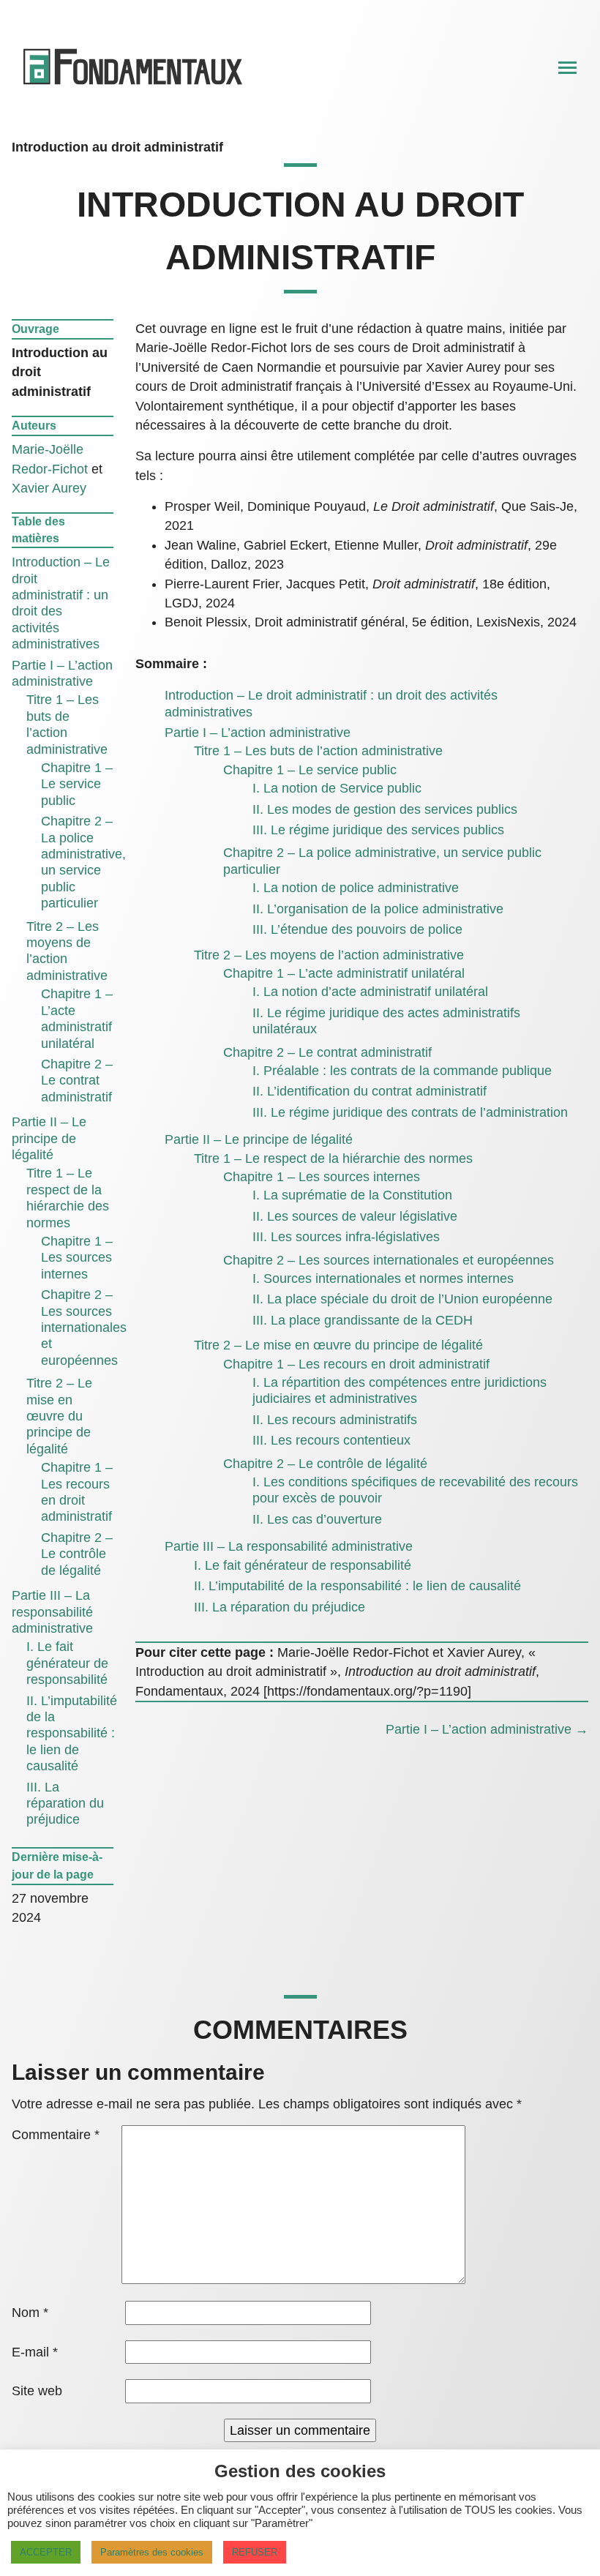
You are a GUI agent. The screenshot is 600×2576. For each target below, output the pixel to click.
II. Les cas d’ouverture (317, 1519)
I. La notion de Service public (337, 788)
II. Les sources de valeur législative (355, 1216)
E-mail (35, 2352)
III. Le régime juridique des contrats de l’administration (410, 1112)
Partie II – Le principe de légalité (49, 1138)
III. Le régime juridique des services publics (378, 830)
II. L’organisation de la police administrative (378, 909)
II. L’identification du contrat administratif (370, 1091)
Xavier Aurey (49, 488)
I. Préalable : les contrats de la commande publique (402, 1071)
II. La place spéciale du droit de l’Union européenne (402, 1299)
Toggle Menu (567, 69)
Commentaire (56, 2135)
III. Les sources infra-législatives (346, 1237)
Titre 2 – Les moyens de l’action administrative (329, 955)
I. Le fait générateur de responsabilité (67, 1663)
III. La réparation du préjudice (65, 1804)
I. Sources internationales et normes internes (383, 1278)
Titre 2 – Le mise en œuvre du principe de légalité (59, 1416)
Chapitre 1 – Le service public (77, 784)
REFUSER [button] (255, 2552)
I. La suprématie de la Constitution (352, 1195)
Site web (37, 2391)
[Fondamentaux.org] (134, 87)
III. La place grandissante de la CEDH (363, 1320)
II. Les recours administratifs (335, 1420)
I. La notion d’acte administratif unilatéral (370, 992)
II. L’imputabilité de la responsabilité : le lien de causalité (72, 1734)
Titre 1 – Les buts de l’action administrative (318, 751)
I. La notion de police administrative (356, 888)
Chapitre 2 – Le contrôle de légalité (77, 1554)
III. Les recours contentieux (331, 1440)
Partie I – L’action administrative (258, 733)
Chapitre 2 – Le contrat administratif (77, 1081)
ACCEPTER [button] (46, 2552)
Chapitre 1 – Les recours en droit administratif (356, 1364)
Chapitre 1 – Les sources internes (77, 1258)
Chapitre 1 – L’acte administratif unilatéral (344, 973)
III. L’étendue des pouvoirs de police (357, 929)
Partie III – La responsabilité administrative (52, 1612)
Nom (30, 2313)
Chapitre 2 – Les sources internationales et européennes (84, 1328)
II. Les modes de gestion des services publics (385, 809)
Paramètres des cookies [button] (152, 2552)
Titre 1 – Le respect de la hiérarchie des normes (333, 1158)
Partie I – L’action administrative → (487, 1729)
